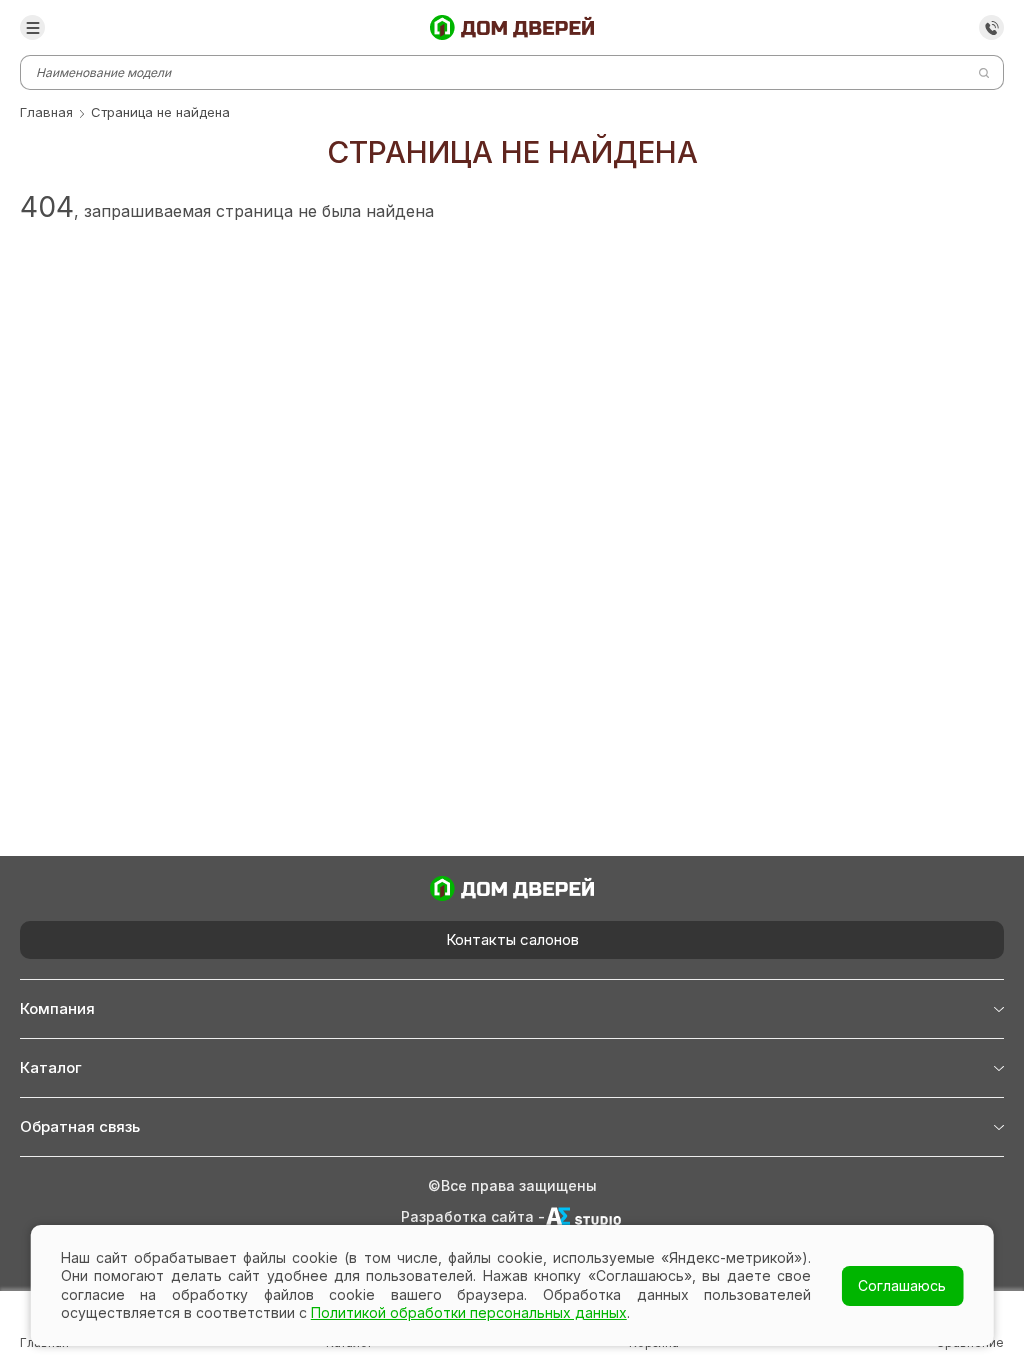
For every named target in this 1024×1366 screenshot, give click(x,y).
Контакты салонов (512, 939)
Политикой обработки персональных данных (469, 1312)
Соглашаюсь (902, 1285)
